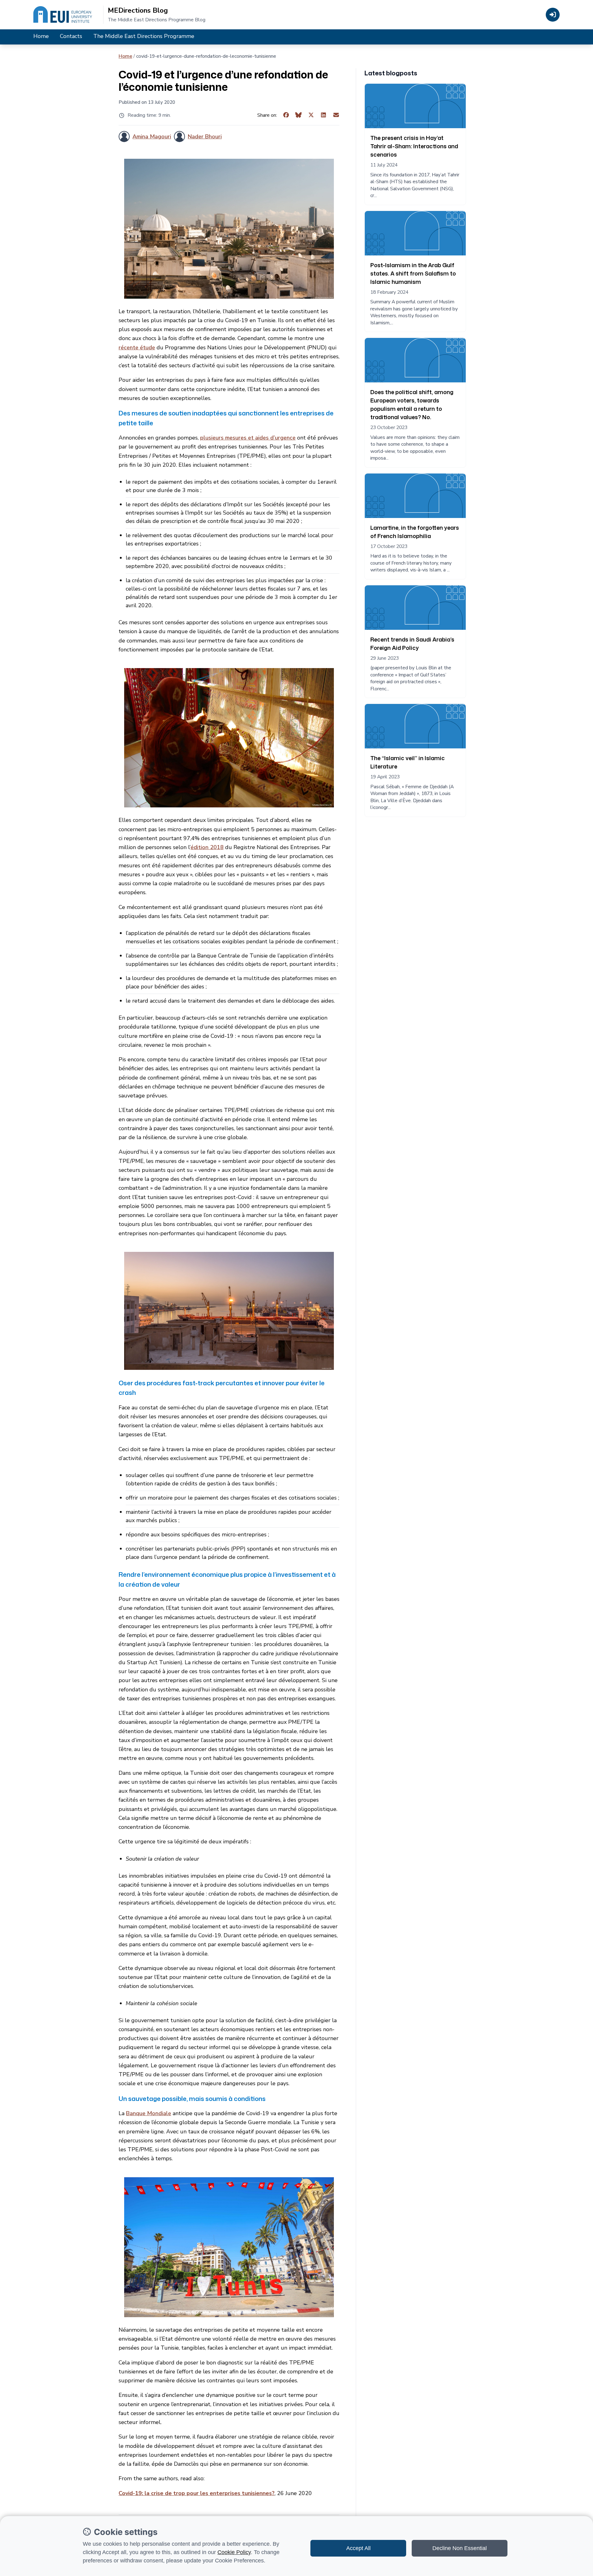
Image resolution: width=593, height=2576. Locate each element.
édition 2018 (207, 847)
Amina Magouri (152, 137)
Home (41, 36)
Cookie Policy (234, 2552)
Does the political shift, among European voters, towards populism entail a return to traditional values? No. (412, 404)
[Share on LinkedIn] (324, 115)
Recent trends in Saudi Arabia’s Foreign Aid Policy (412, 644)
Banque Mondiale (149, 2113)
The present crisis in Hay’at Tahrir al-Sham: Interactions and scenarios (414, 146)
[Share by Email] (336, 115)
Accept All (358, 2548)
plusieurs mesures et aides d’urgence (248, 438)
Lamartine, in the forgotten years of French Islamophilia (415, 532)
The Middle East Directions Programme (144, 36)
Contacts (71, 36)
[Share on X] (311, 115)
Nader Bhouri (205, 137)
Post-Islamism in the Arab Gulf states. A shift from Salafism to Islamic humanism (413, 273)
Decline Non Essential (460, 2548)
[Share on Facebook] (286, 115)
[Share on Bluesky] (299, 115)
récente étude (137, 347)
